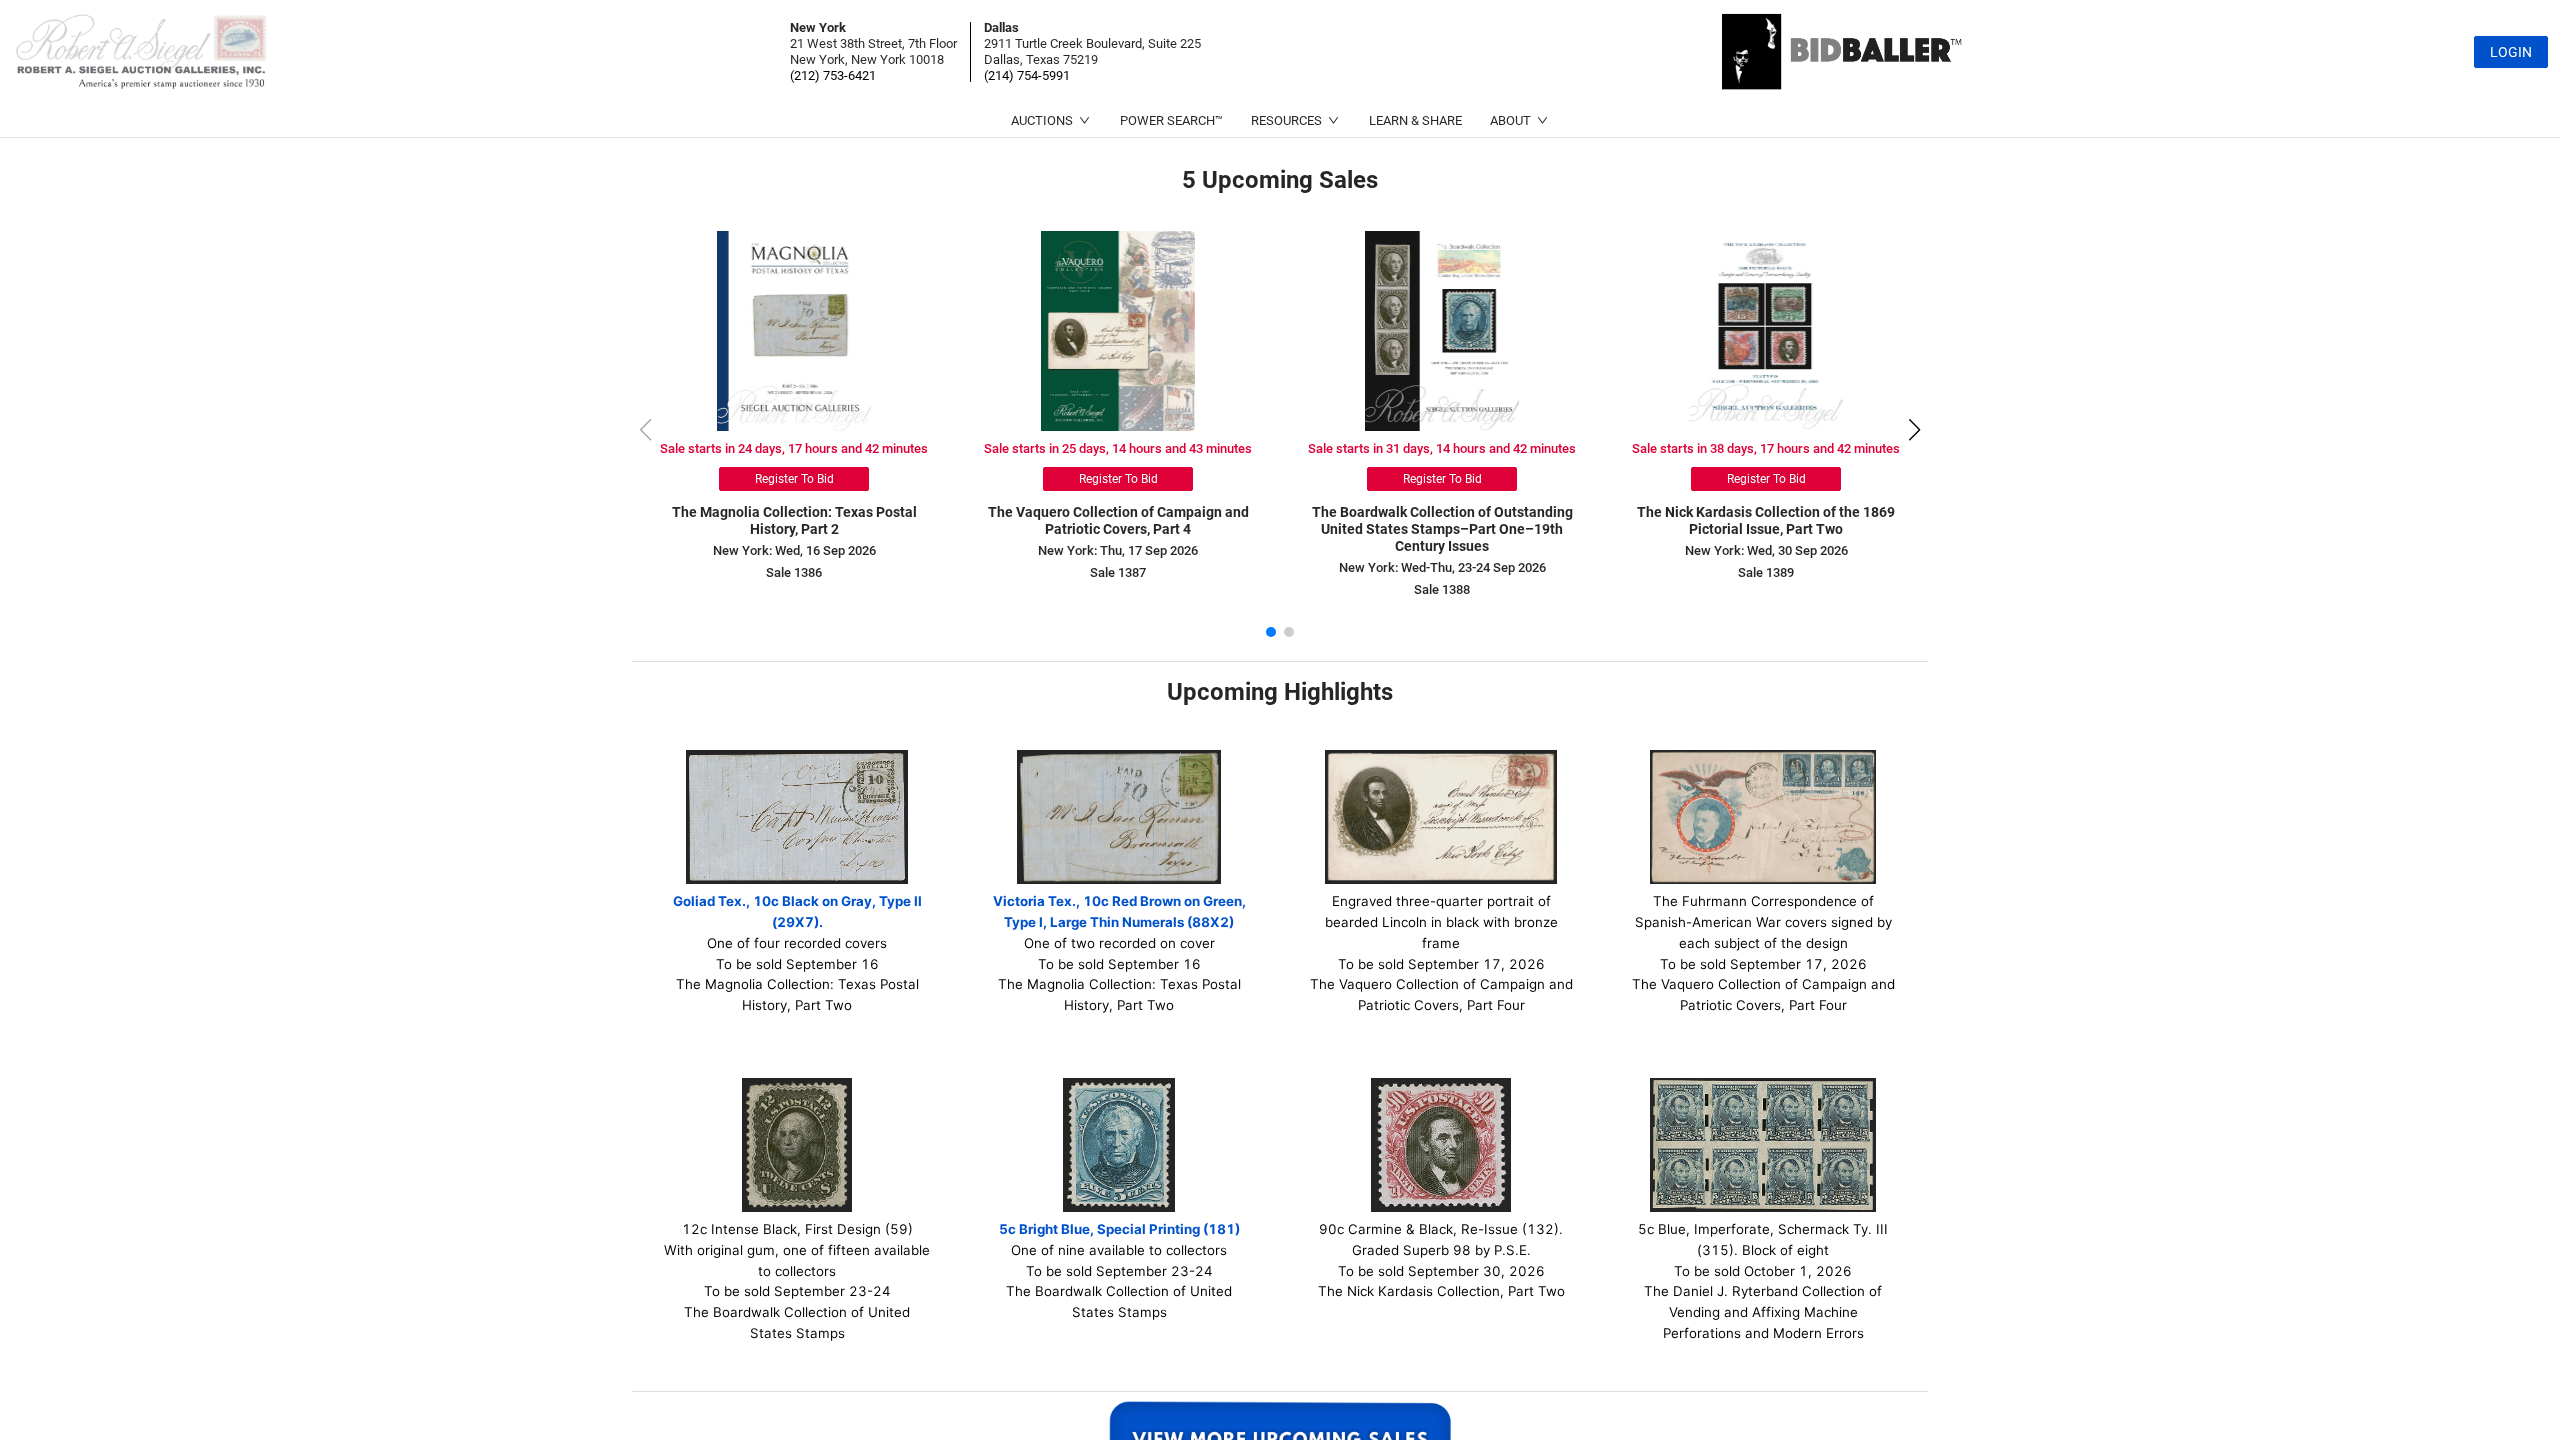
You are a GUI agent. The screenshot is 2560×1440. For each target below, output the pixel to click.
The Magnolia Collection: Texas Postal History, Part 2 (794, 520)
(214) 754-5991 (1027, 75)
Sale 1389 (1766, 572)
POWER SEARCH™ (1171, 120)
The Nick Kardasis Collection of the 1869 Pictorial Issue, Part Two (1766, 520)
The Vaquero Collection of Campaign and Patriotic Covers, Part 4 (1118, 520)
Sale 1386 (794, 572)
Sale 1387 (1118, 572)
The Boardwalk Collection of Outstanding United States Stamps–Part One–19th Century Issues (1442, 529)
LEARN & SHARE (1415, 120)
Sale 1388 (1442, 589)
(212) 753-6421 (833, 75)
